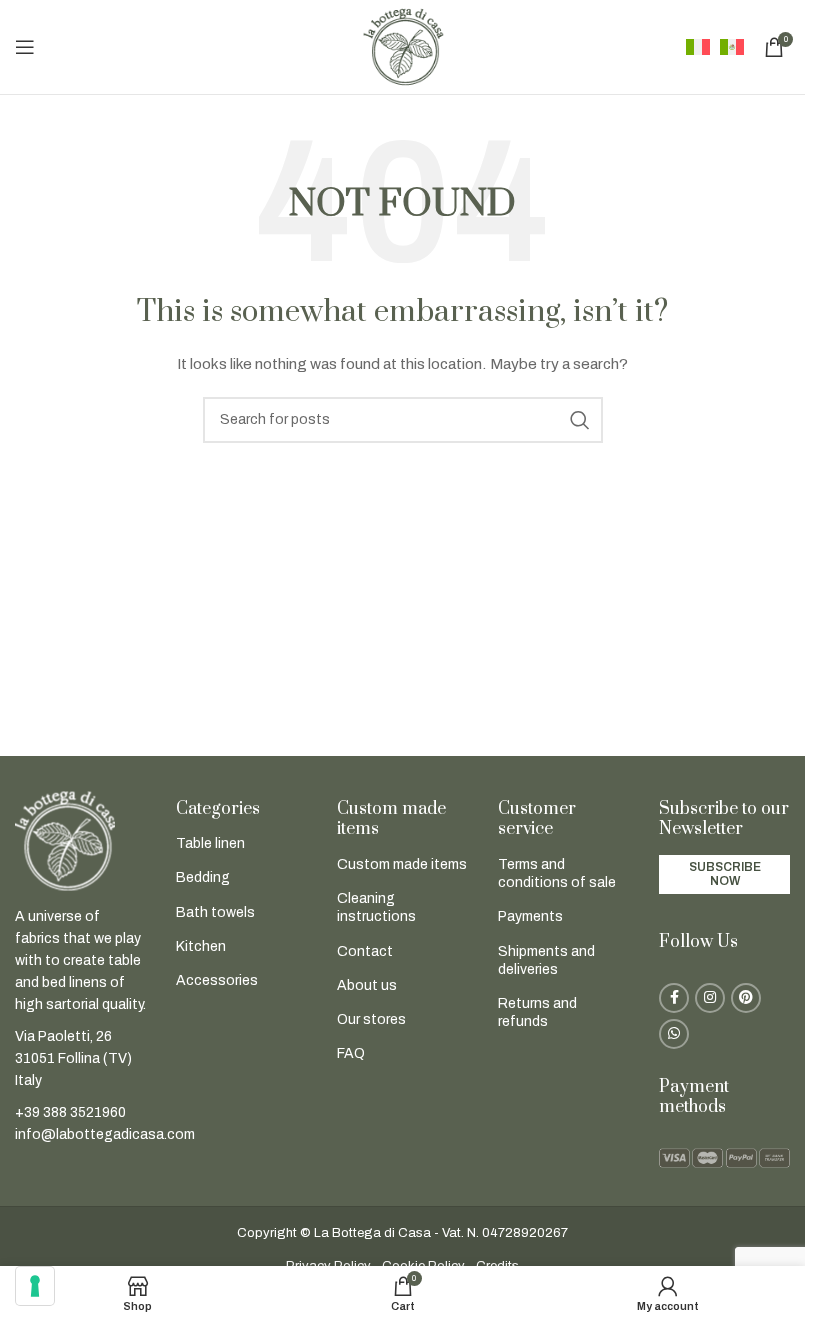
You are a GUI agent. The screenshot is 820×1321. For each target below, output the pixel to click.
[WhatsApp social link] (674, 1034)
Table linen (210, 843)
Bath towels (215, 912)
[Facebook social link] (674, 998)
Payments (530, 916)
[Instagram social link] (710, 998)
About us (367, 985)
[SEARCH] (580, 420)
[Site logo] (403, 46)
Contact (365, 951)
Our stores (371, 1019)
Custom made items (402, 864)
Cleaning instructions (376, 907)
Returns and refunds (537, 1012)
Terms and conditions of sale (557, 873)
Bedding (203, 877)
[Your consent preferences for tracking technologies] (35, 1286)
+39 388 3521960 (70, 1112)
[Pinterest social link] (746, 998)
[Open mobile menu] (25, 47)
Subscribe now (725, 874)
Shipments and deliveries (546, 960)
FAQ (351, 1053)
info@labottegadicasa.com (105, 1134)
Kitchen (201, 946)
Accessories (217, 980)
